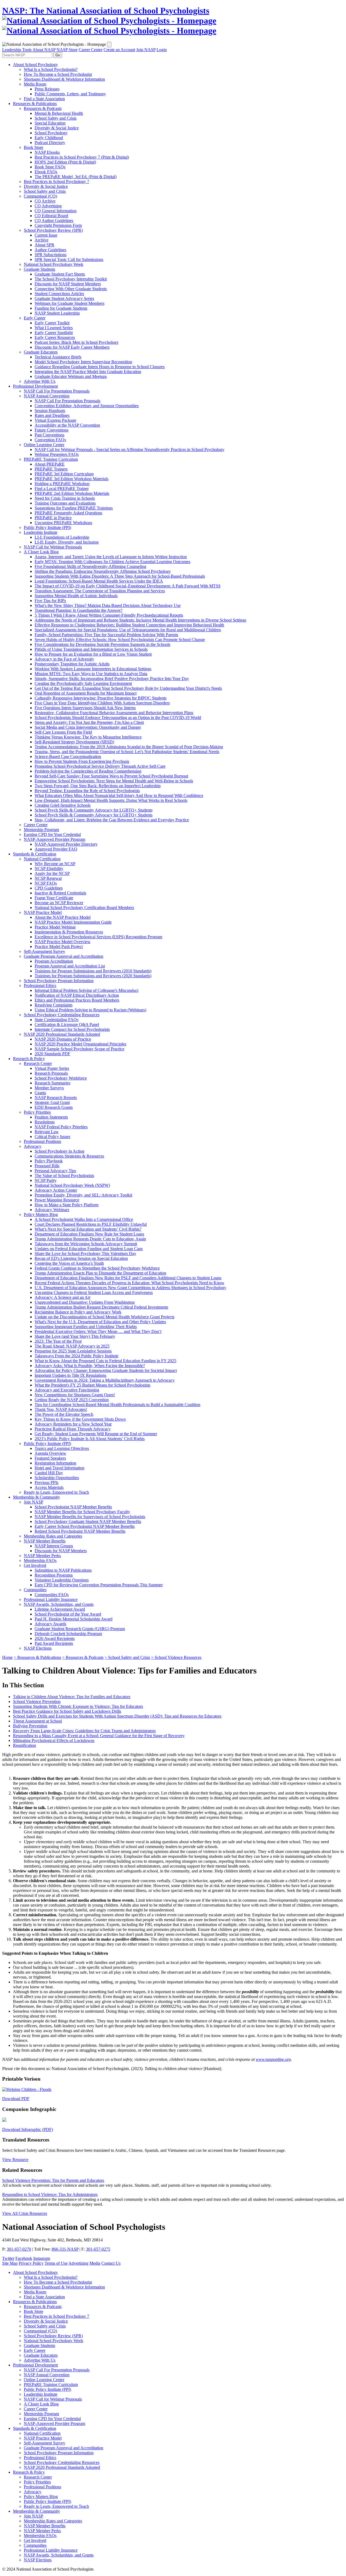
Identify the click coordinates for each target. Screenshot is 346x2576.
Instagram (42, 2258)
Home (7, 1657)
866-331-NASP (65, 2249)
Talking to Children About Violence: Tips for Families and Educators (72, 1697)
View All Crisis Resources (25, 2213)
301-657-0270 (19, 2249)
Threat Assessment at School (37, 1721)
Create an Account (119, 50)
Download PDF (16, 2099)
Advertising (78, 2263)
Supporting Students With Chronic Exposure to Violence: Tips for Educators (78, 1706)
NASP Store (67, 50)
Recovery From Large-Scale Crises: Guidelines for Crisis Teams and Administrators (84, 1731)
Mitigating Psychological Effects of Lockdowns (54, 1740)
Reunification (24, 1745)
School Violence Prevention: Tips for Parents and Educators (53, 2180)
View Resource (15, 2160)
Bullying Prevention (30, 1726)
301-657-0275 (98, 2249)
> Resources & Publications (37, 1657)
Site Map (10, 2263)
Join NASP (146, 50)
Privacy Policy (31, 2263)
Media (95, 2263)
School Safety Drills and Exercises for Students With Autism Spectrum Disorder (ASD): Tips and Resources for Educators (117, 1716)
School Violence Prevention (37, 1701)
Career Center (91, 50)
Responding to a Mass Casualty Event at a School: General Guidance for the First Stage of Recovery (99, 1736)
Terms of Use (56, 2263)
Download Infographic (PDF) (28, 2129)
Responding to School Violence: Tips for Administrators (50, 2194)
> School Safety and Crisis (127, 1657)
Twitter (8, 2258)
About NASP (44, 50)
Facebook (24, 2258)
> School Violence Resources (176, 1657)
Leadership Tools (17, 50)
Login (162, 50)
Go (58, 55)
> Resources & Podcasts (83, 1657)
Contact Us (111, 2263)
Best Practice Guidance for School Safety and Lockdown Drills (67, 1711)
